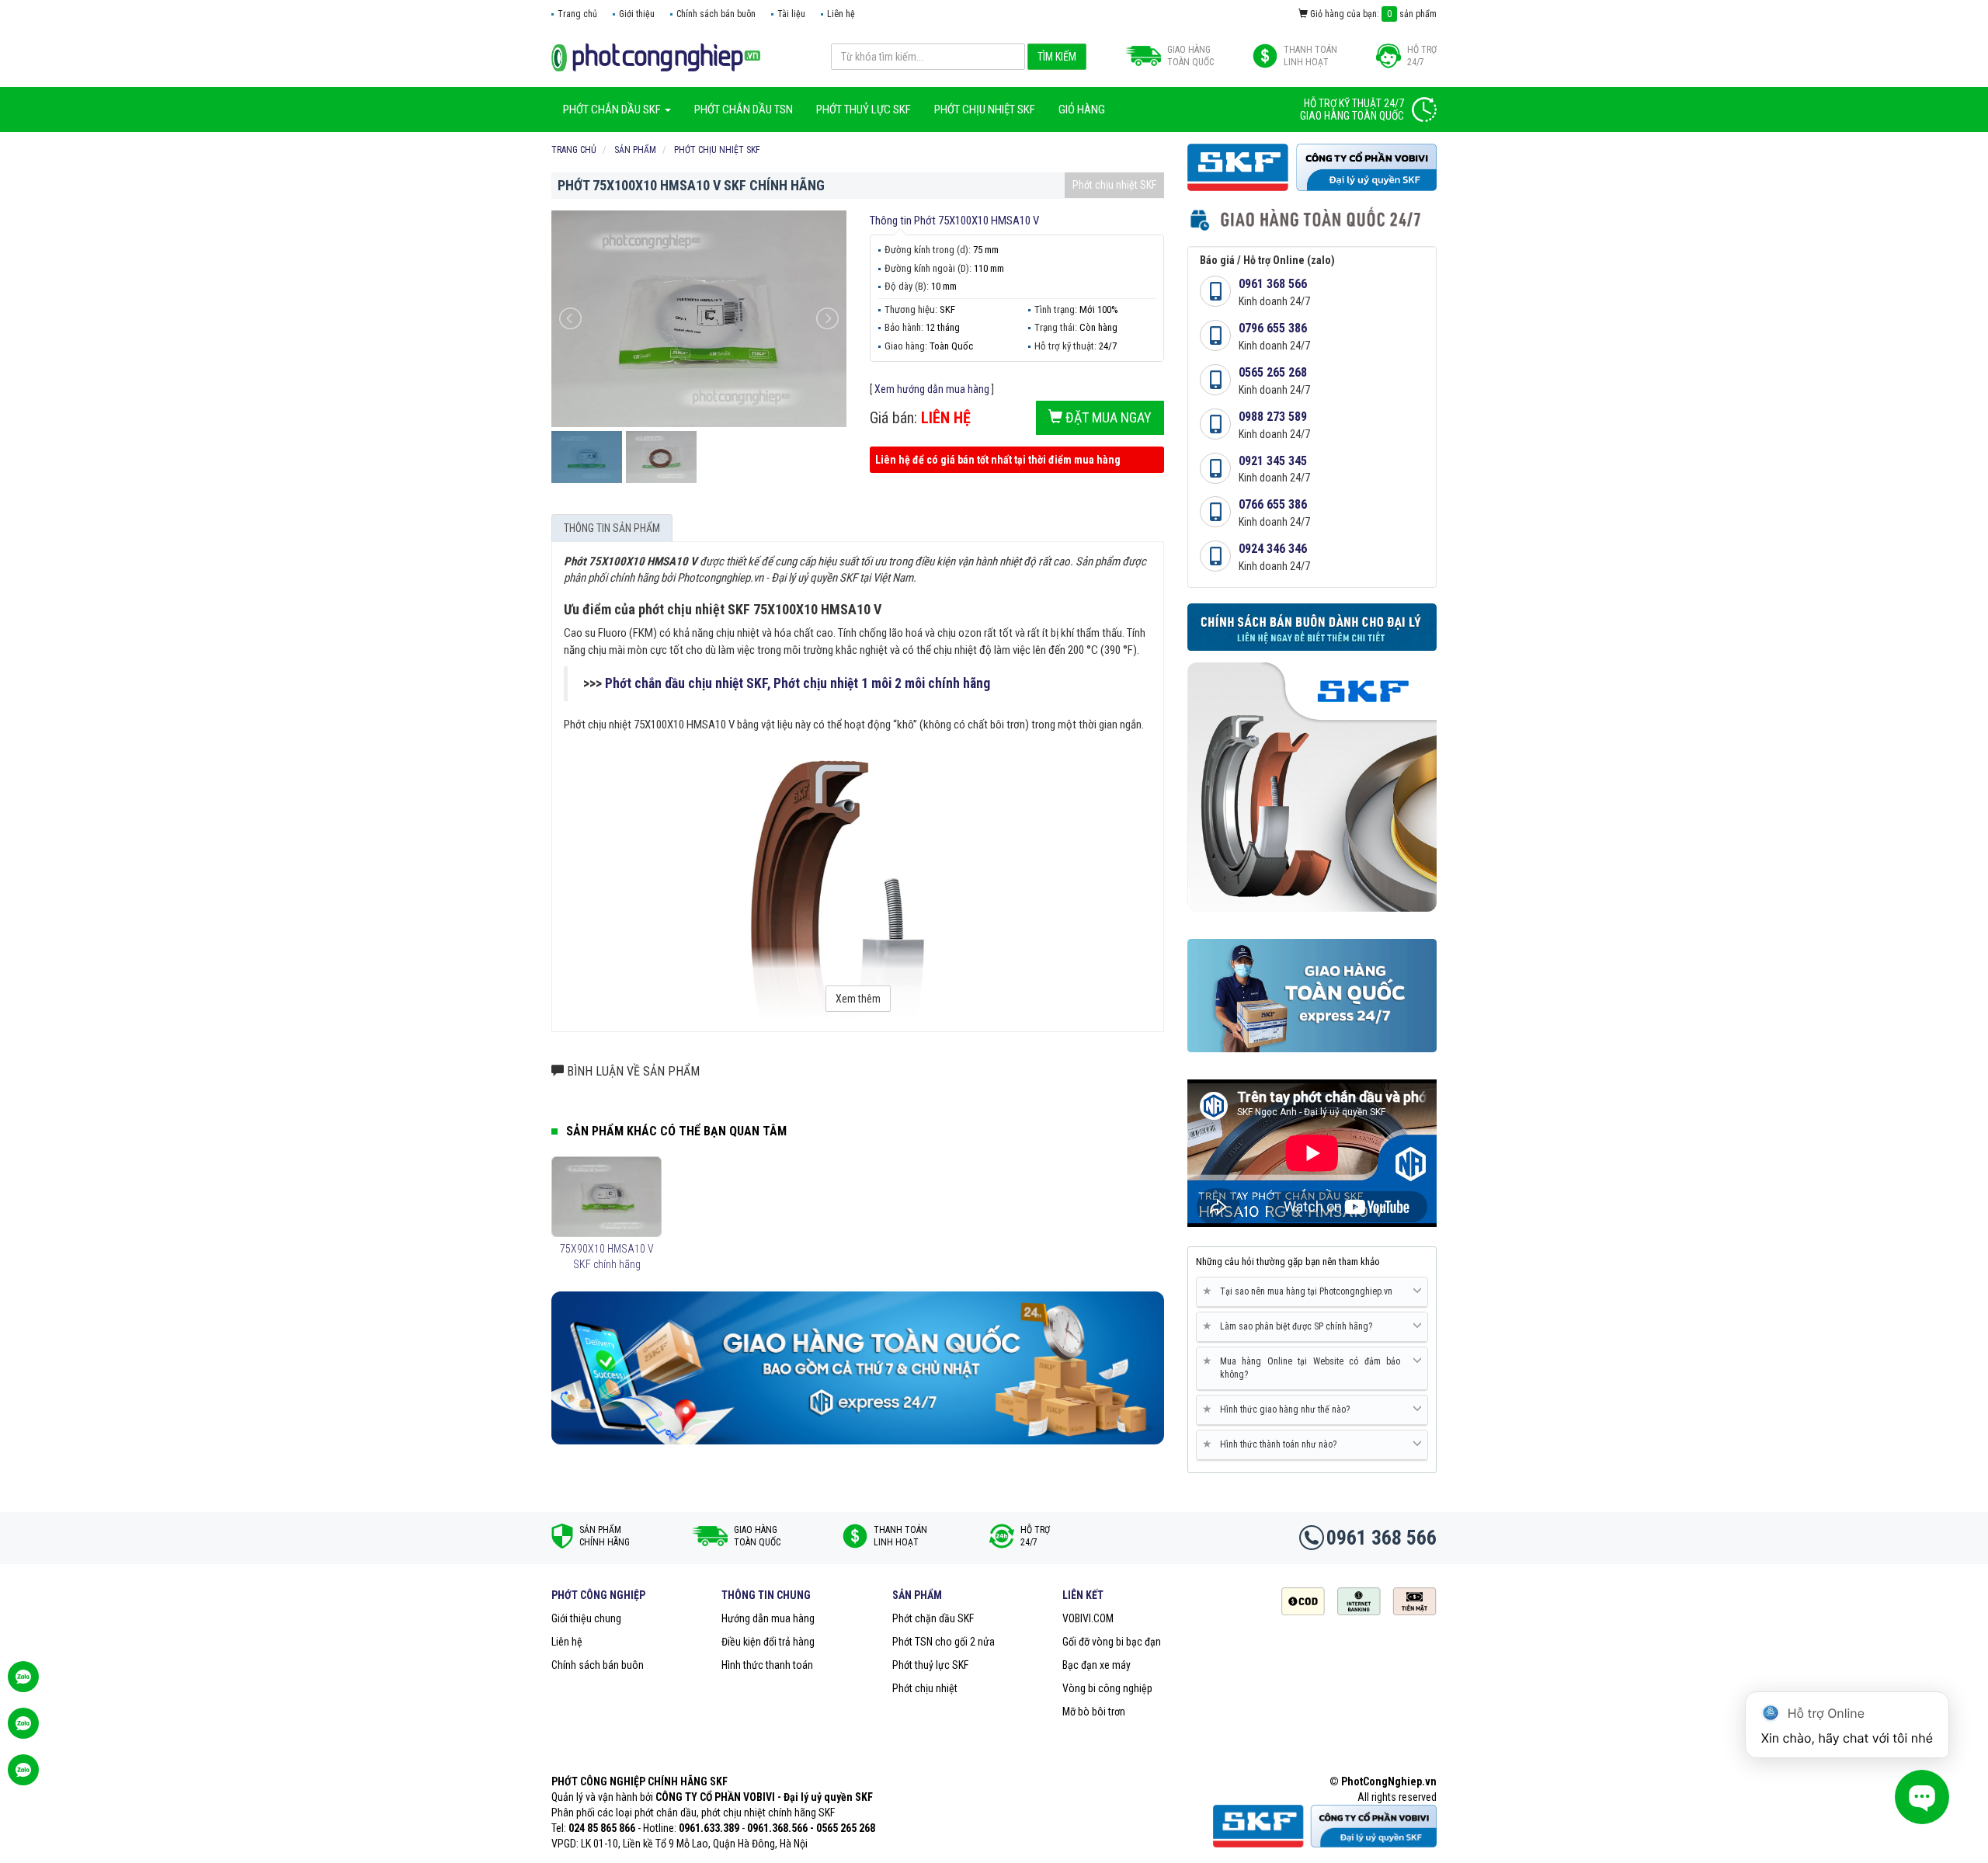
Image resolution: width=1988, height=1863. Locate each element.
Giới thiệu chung (586, 1618)
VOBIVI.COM (1088, 1618)
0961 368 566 (1273, 284)
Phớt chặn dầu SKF (933, 1618)
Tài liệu (791, 14)
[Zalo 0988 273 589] (23, 1778)
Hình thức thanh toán (767, 1665)
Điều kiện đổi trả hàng (768, 1642)
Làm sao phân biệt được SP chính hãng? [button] (1290, 1326)
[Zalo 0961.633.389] (23, 1684)
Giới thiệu (637, 14)
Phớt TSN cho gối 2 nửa (944, 1642)
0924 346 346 (1273, 549)
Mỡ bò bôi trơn (1094, 1712)
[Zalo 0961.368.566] (23, 1731)
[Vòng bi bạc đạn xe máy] (656, 57)
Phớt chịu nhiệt (925, 1688)
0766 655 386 (1273, 504)
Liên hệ (841, 14)
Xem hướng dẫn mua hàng (932, 389)
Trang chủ (577, 14)
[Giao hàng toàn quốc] (858, 1368)
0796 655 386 (1273, 328)
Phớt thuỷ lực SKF (930, 1665)
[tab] (1312, 1292)
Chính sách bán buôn (716, 14)
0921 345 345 (1273, 461)
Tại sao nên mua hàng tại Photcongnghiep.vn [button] (1300, 1291)
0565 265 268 (1273, 372)
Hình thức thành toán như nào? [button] (1272, 1444)
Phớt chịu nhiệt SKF (1114, 185)
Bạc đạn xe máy (1097, 1665)
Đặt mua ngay (1107, 417)
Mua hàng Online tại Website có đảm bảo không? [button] (1304, 1368)
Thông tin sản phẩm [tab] (612, 528)
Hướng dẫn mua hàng (768, 1618)
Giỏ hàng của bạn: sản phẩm (1372, 14)
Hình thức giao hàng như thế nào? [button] (1279, 1409)
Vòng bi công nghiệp (1107, 1688)
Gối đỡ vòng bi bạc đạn (1112, 1642)
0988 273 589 (1273, 417)
